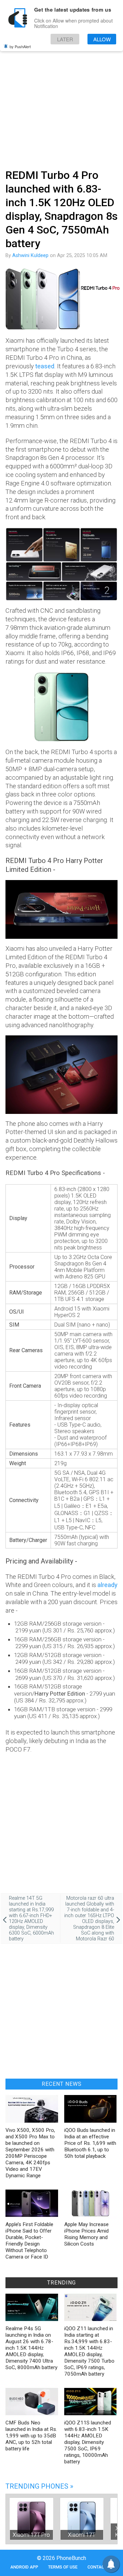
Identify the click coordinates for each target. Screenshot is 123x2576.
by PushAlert (20, 46)
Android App (24, 2567)
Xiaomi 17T (82, 2535)
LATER (65, 39)
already (107, 1585)
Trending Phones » (39, 2486)
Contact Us (100, 2567)
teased (45, 366)
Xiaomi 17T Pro (31, 2535)
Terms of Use (63, 2567)
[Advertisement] (61, 100)
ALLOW (102, 39)
